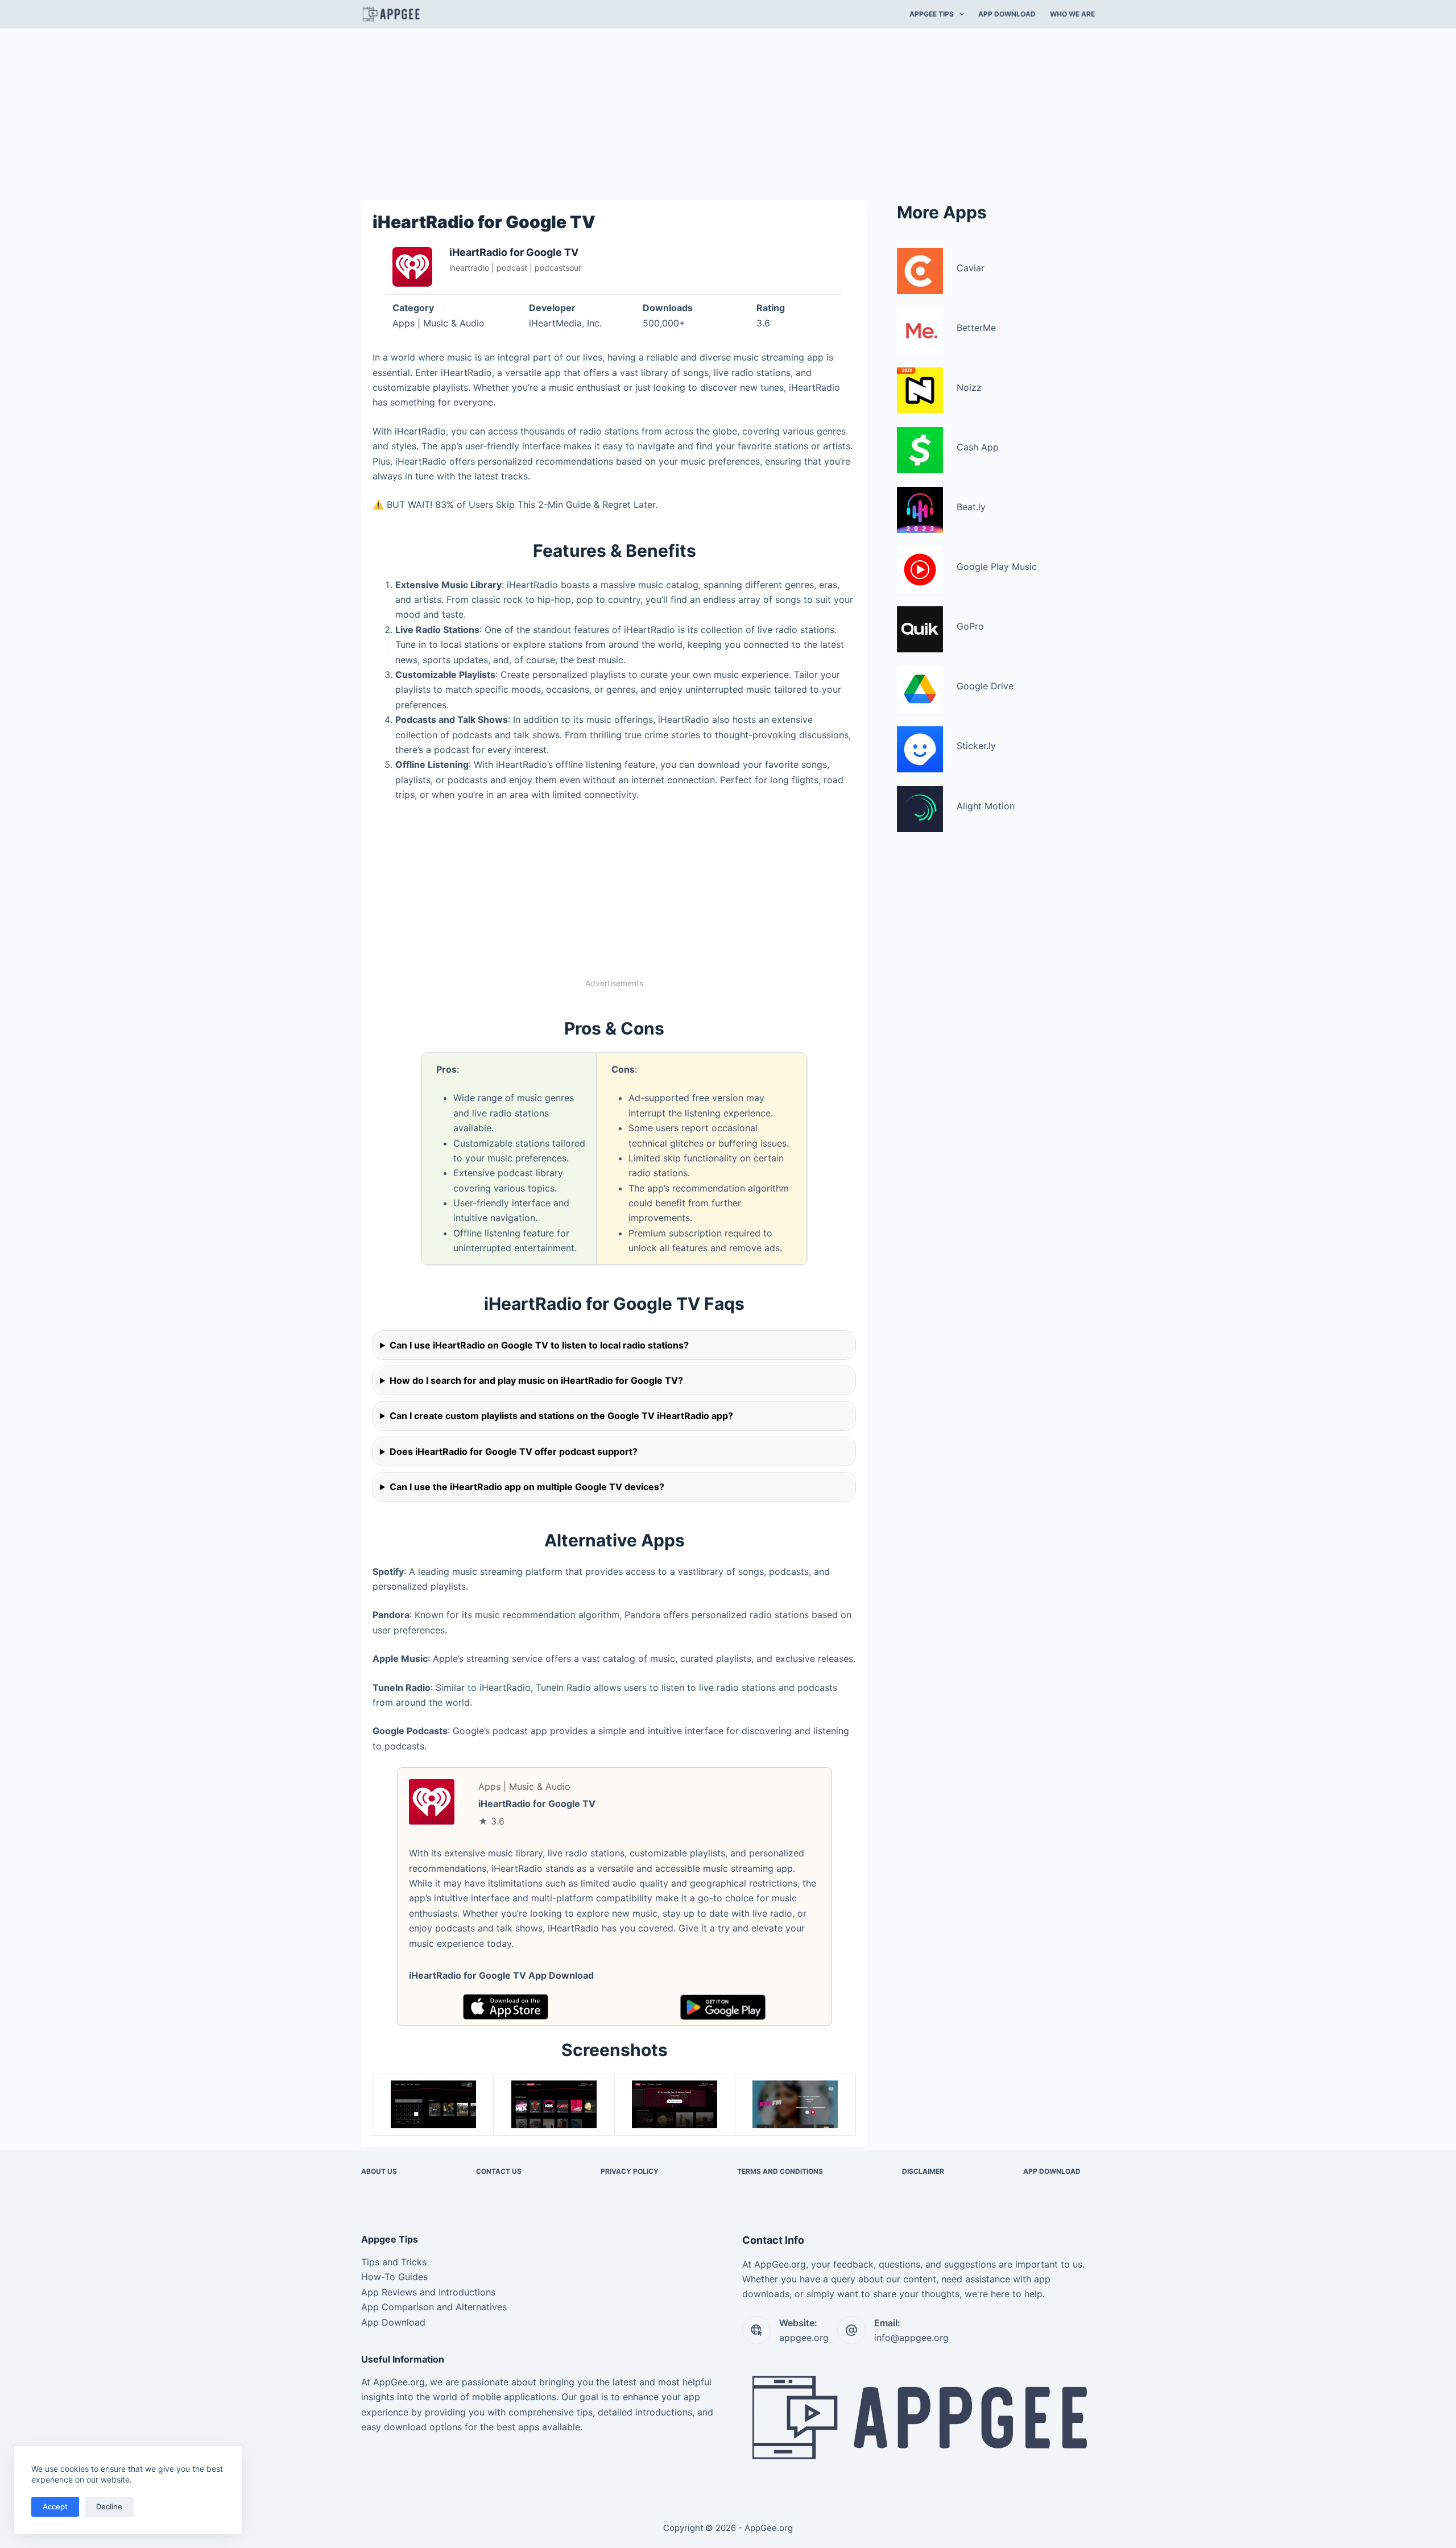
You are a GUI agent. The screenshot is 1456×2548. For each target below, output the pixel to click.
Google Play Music (997, 566)
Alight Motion (986, 806)
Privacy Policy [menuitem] (630, 2171)
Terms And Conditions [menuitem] (780, 2171)
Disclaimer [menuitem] (923, 2171)
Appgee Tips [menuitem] (932, 14)
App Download (393, 2322)
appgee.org (804, 2338)
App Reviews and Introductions (428, 2292)
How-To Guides (394, 2277)
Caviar (971, 268)
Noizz (969, 387)
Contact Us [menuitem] (499, 2171)
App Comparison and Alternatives (434, 2307)
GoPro (970, 626)
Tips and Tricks (394, 2262)
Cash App (978, 447)
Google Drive (985, 686)
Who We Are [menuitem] (1072, 14)
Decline (109, 2506)
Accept (55, 2506)
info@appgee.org (911, 2338)
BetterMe (976, 328)
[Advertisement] (728, 113)
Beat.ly (971, 507)
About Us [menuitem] (379, 2171)
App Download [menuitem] (1007, 14)
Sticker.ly (976, 746)
